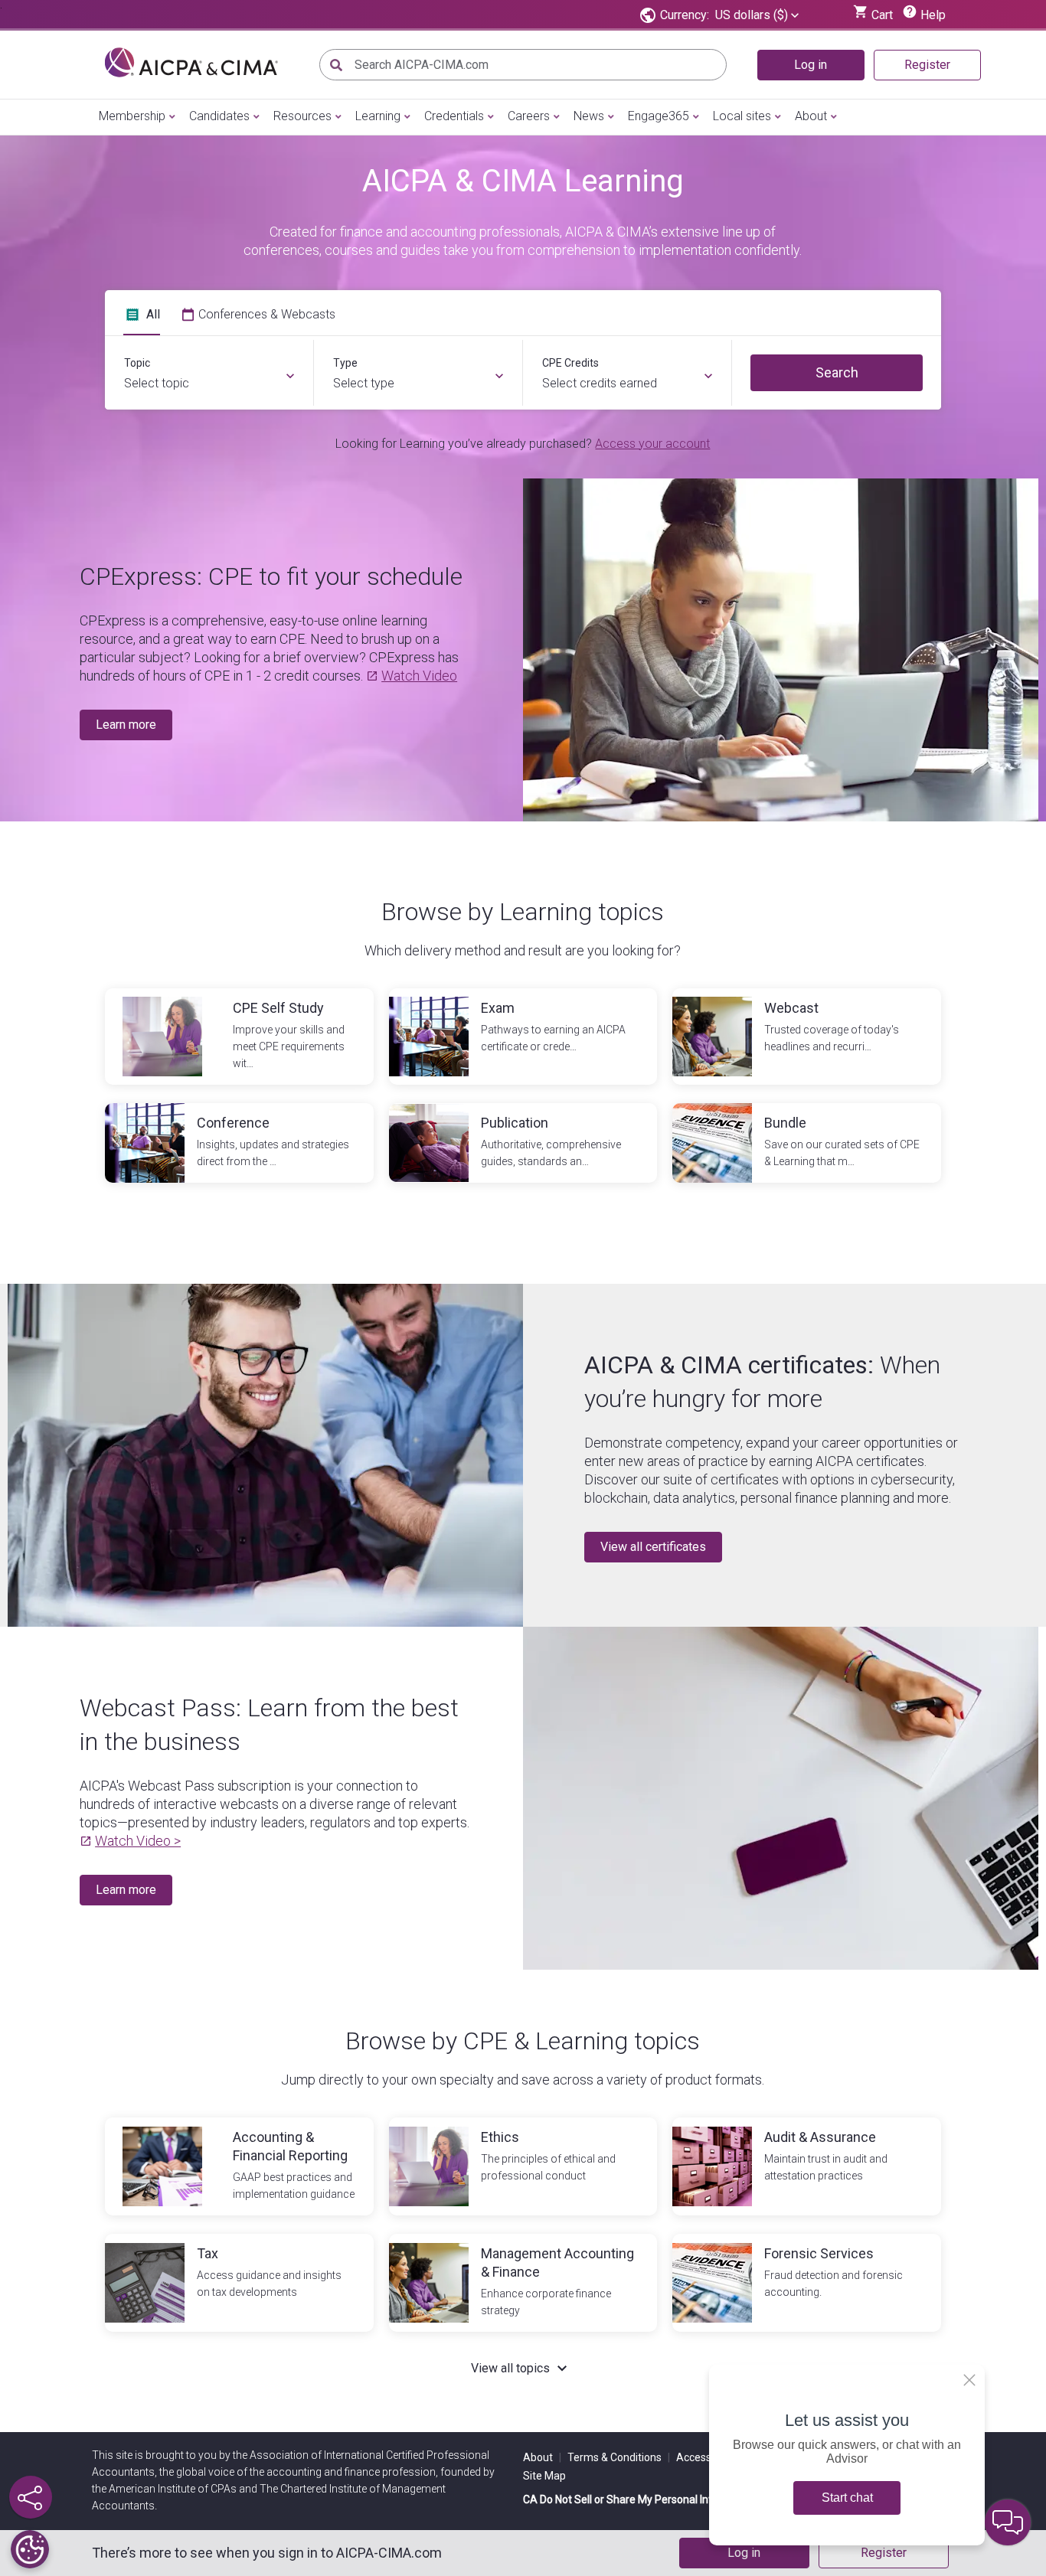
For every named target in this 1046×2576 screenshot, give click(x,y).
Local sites (742, 116)
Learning (378, 116)
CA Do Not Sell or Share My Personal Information (640, 2499)
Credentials (454, 116)
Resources (302, 116)
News (589, 116)
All (153, 314)
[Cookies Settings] (30, 2549)
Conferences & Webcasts (267, 314)
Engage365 (659, 116)
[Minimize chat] (1008, 2522)
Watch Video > (138, 1841)
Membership (132, 116)
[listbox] (757, 15)
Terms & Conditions (619, 2457)
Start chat (847, 2498)
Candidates (219, 116)
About (811, 116)
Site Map (544, 2476)
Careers (529, 116)
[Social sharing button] (31, 2497)
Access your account (652, 444)
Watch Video (419, 676)
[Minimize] (969, 2380)
